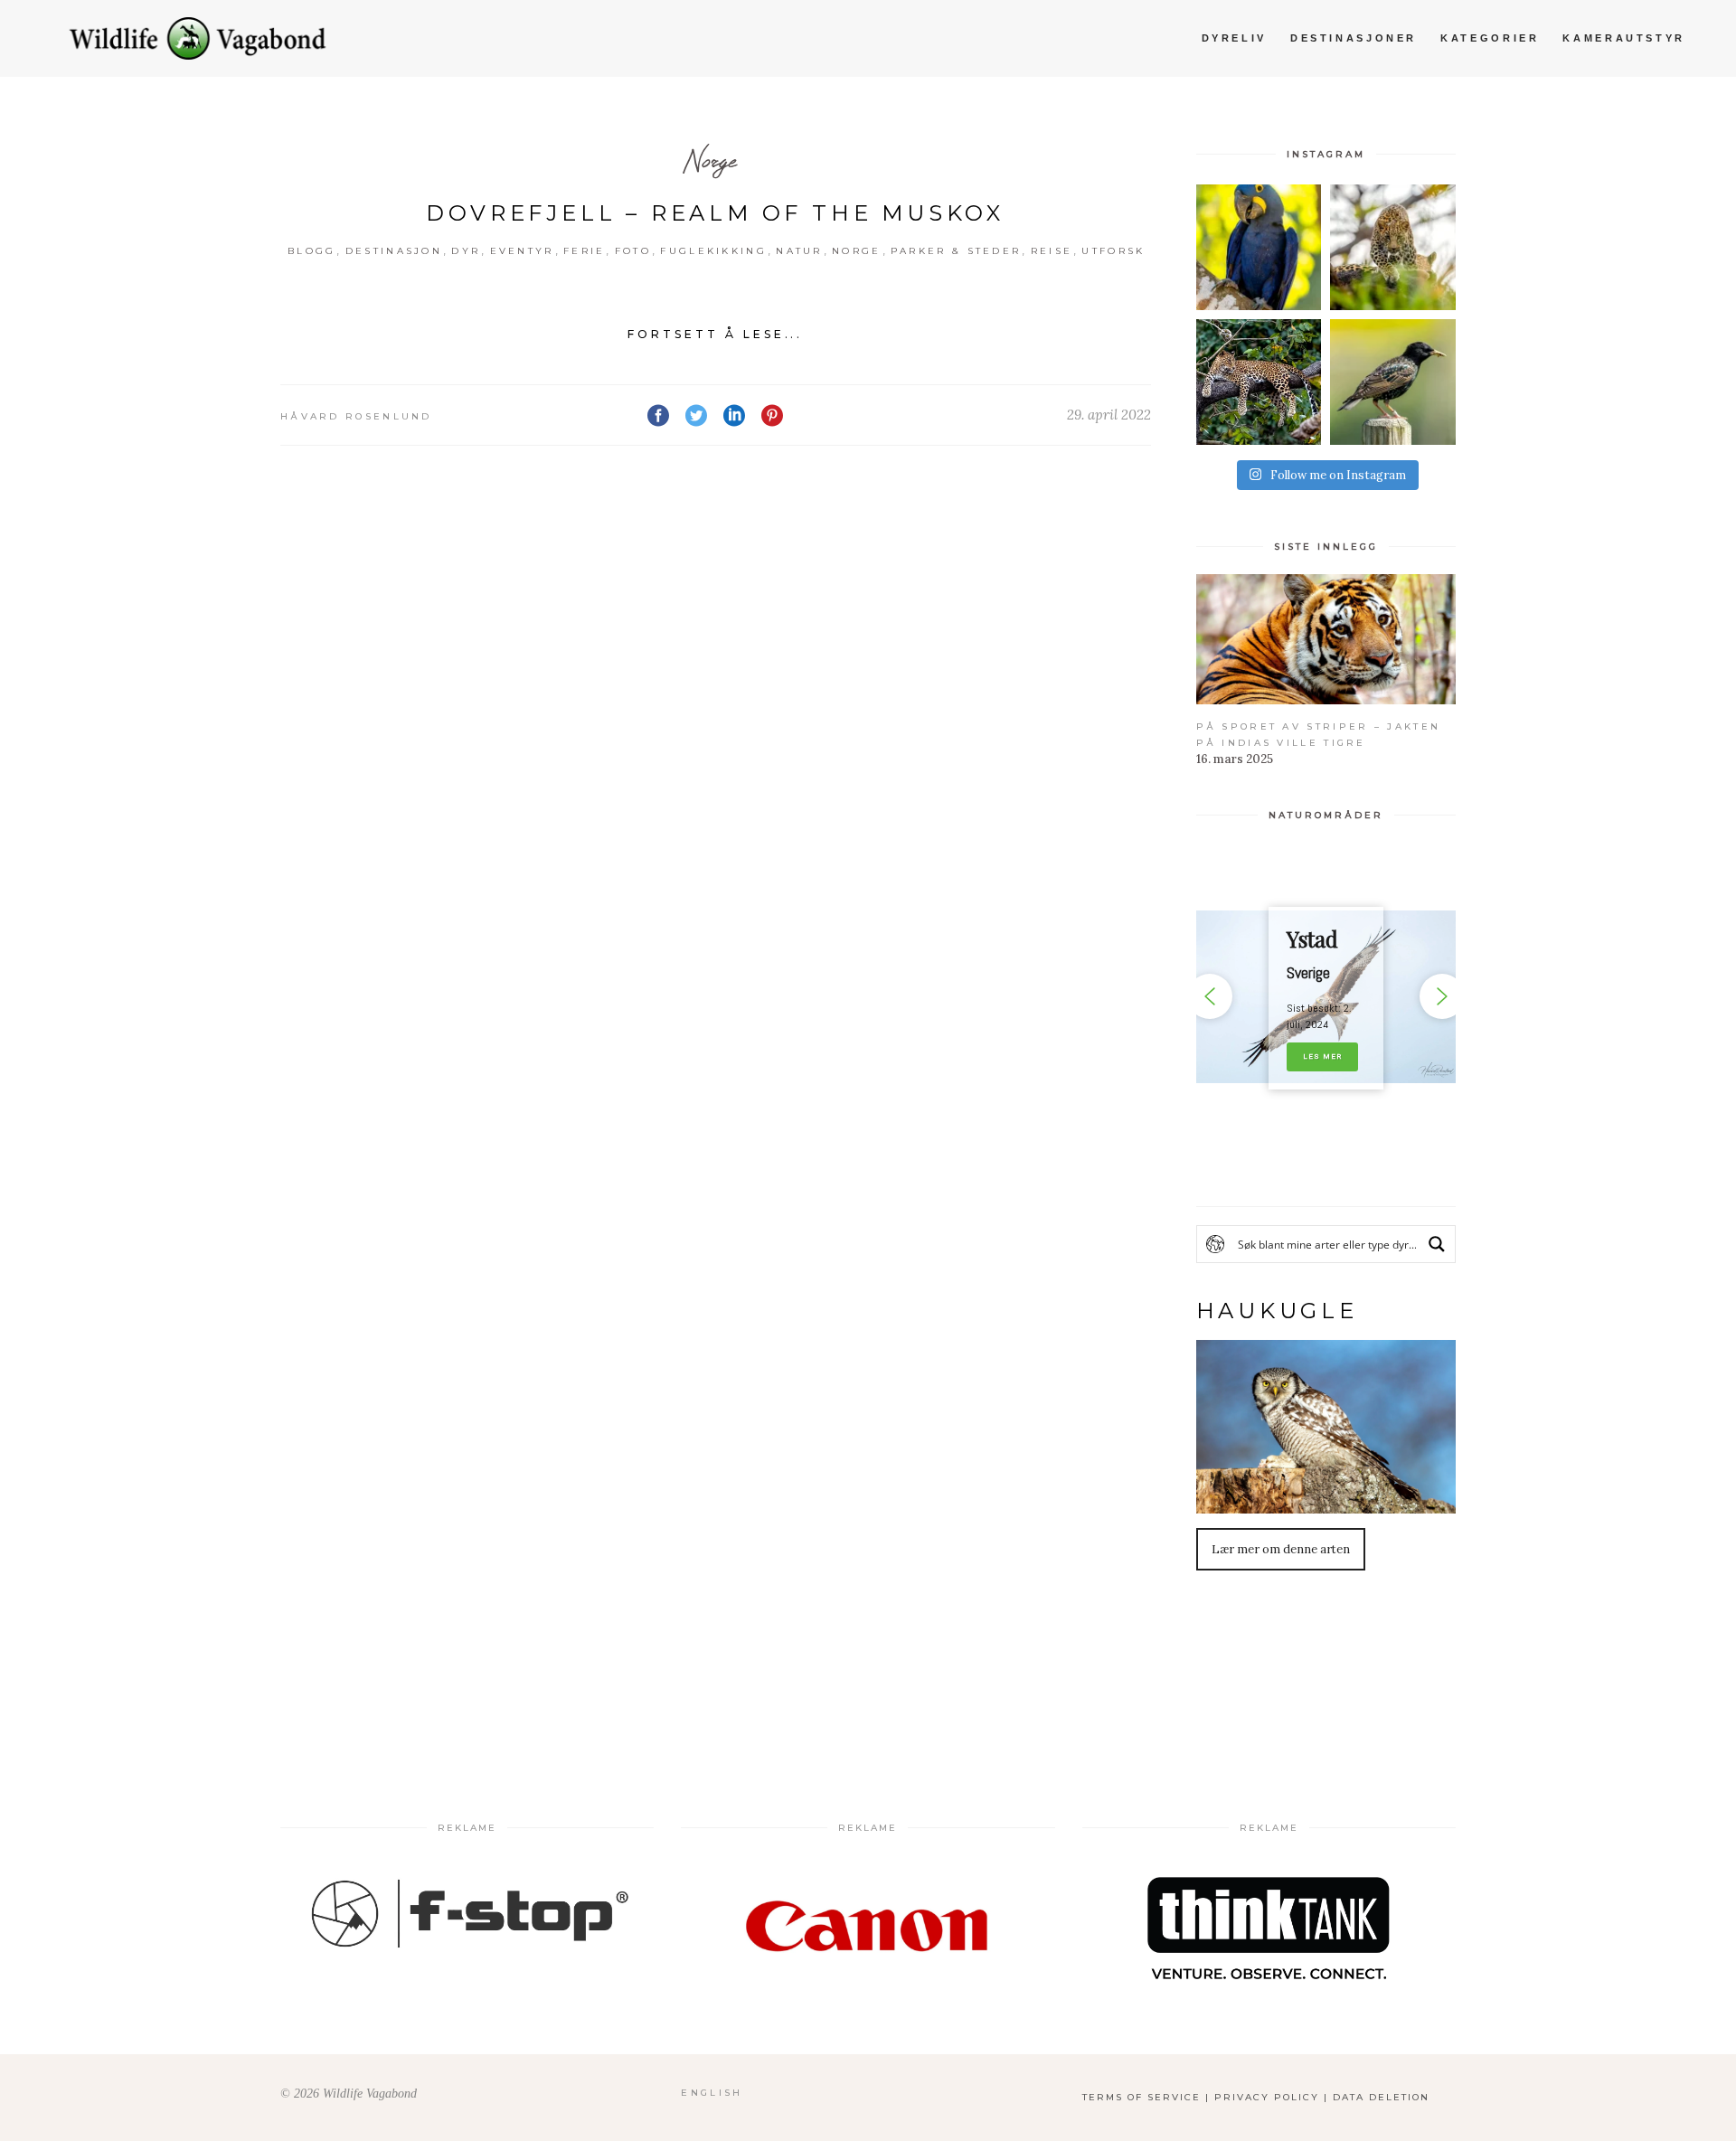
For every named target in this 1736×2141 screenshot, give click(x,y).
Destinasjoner (1354, 38)
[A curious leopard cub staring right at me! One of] (1393, 247)
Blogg (312, 251)
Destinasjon (394, 251)
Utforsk (1113, 251)
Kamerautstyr (1624, 38)
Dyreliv (1234, 38)
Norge (709, 160)
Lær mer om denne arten (1281, 1549)
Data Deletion (1381, 2097)
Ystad (1312, 939)
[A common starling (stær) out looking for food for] (1393, 382)
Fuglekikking (713, 251)
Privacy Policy (1267, 2097)
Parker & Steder (956, 251)
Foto (633, 251)
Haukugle (1277, 1311)
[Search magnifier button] (1437, 1244)
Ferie (585, 251)
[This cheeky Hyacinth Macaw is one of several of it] (1259, 247)
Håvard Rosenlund (356, 416)
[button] (1326, 997)
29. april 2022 (1109, 415)
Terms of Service (1142, 2097)
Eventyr (522, 251)
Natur (799, 251)
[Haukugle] (1326, 1427)
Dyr (466, 251)
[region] (1326, 997)
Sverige (1308, 972)
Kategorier (1490, 38)
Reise (1052, 251)
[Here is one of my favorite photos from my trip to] (1259, 382)
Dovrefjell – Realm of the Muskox (715, 213)
